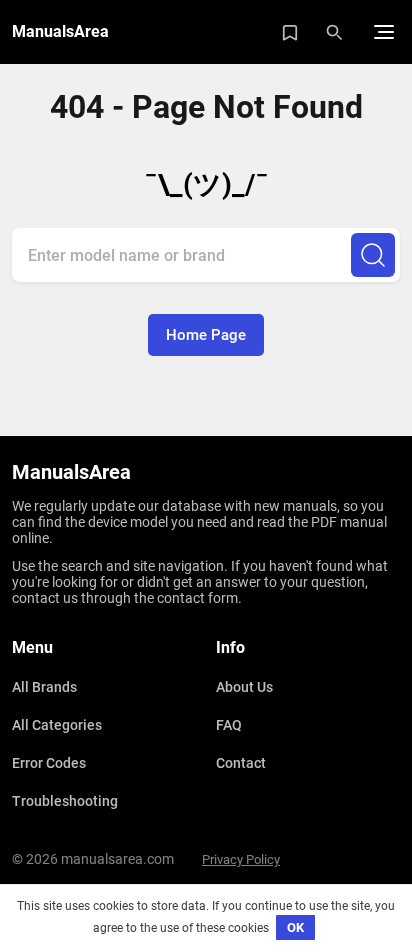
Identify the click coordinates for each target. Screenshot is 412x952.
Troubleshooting (65, 801)
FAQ (229, 725)
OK (295, 927)
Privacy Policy (241, 859)
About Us (244, 687)
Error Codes (49, 763)
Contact (241, 763)
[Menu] (384, 32)
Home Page (206, 335)
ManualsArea (60, 31)
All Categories (57, 725)
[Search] (373, 255)
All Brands (44, 687)
